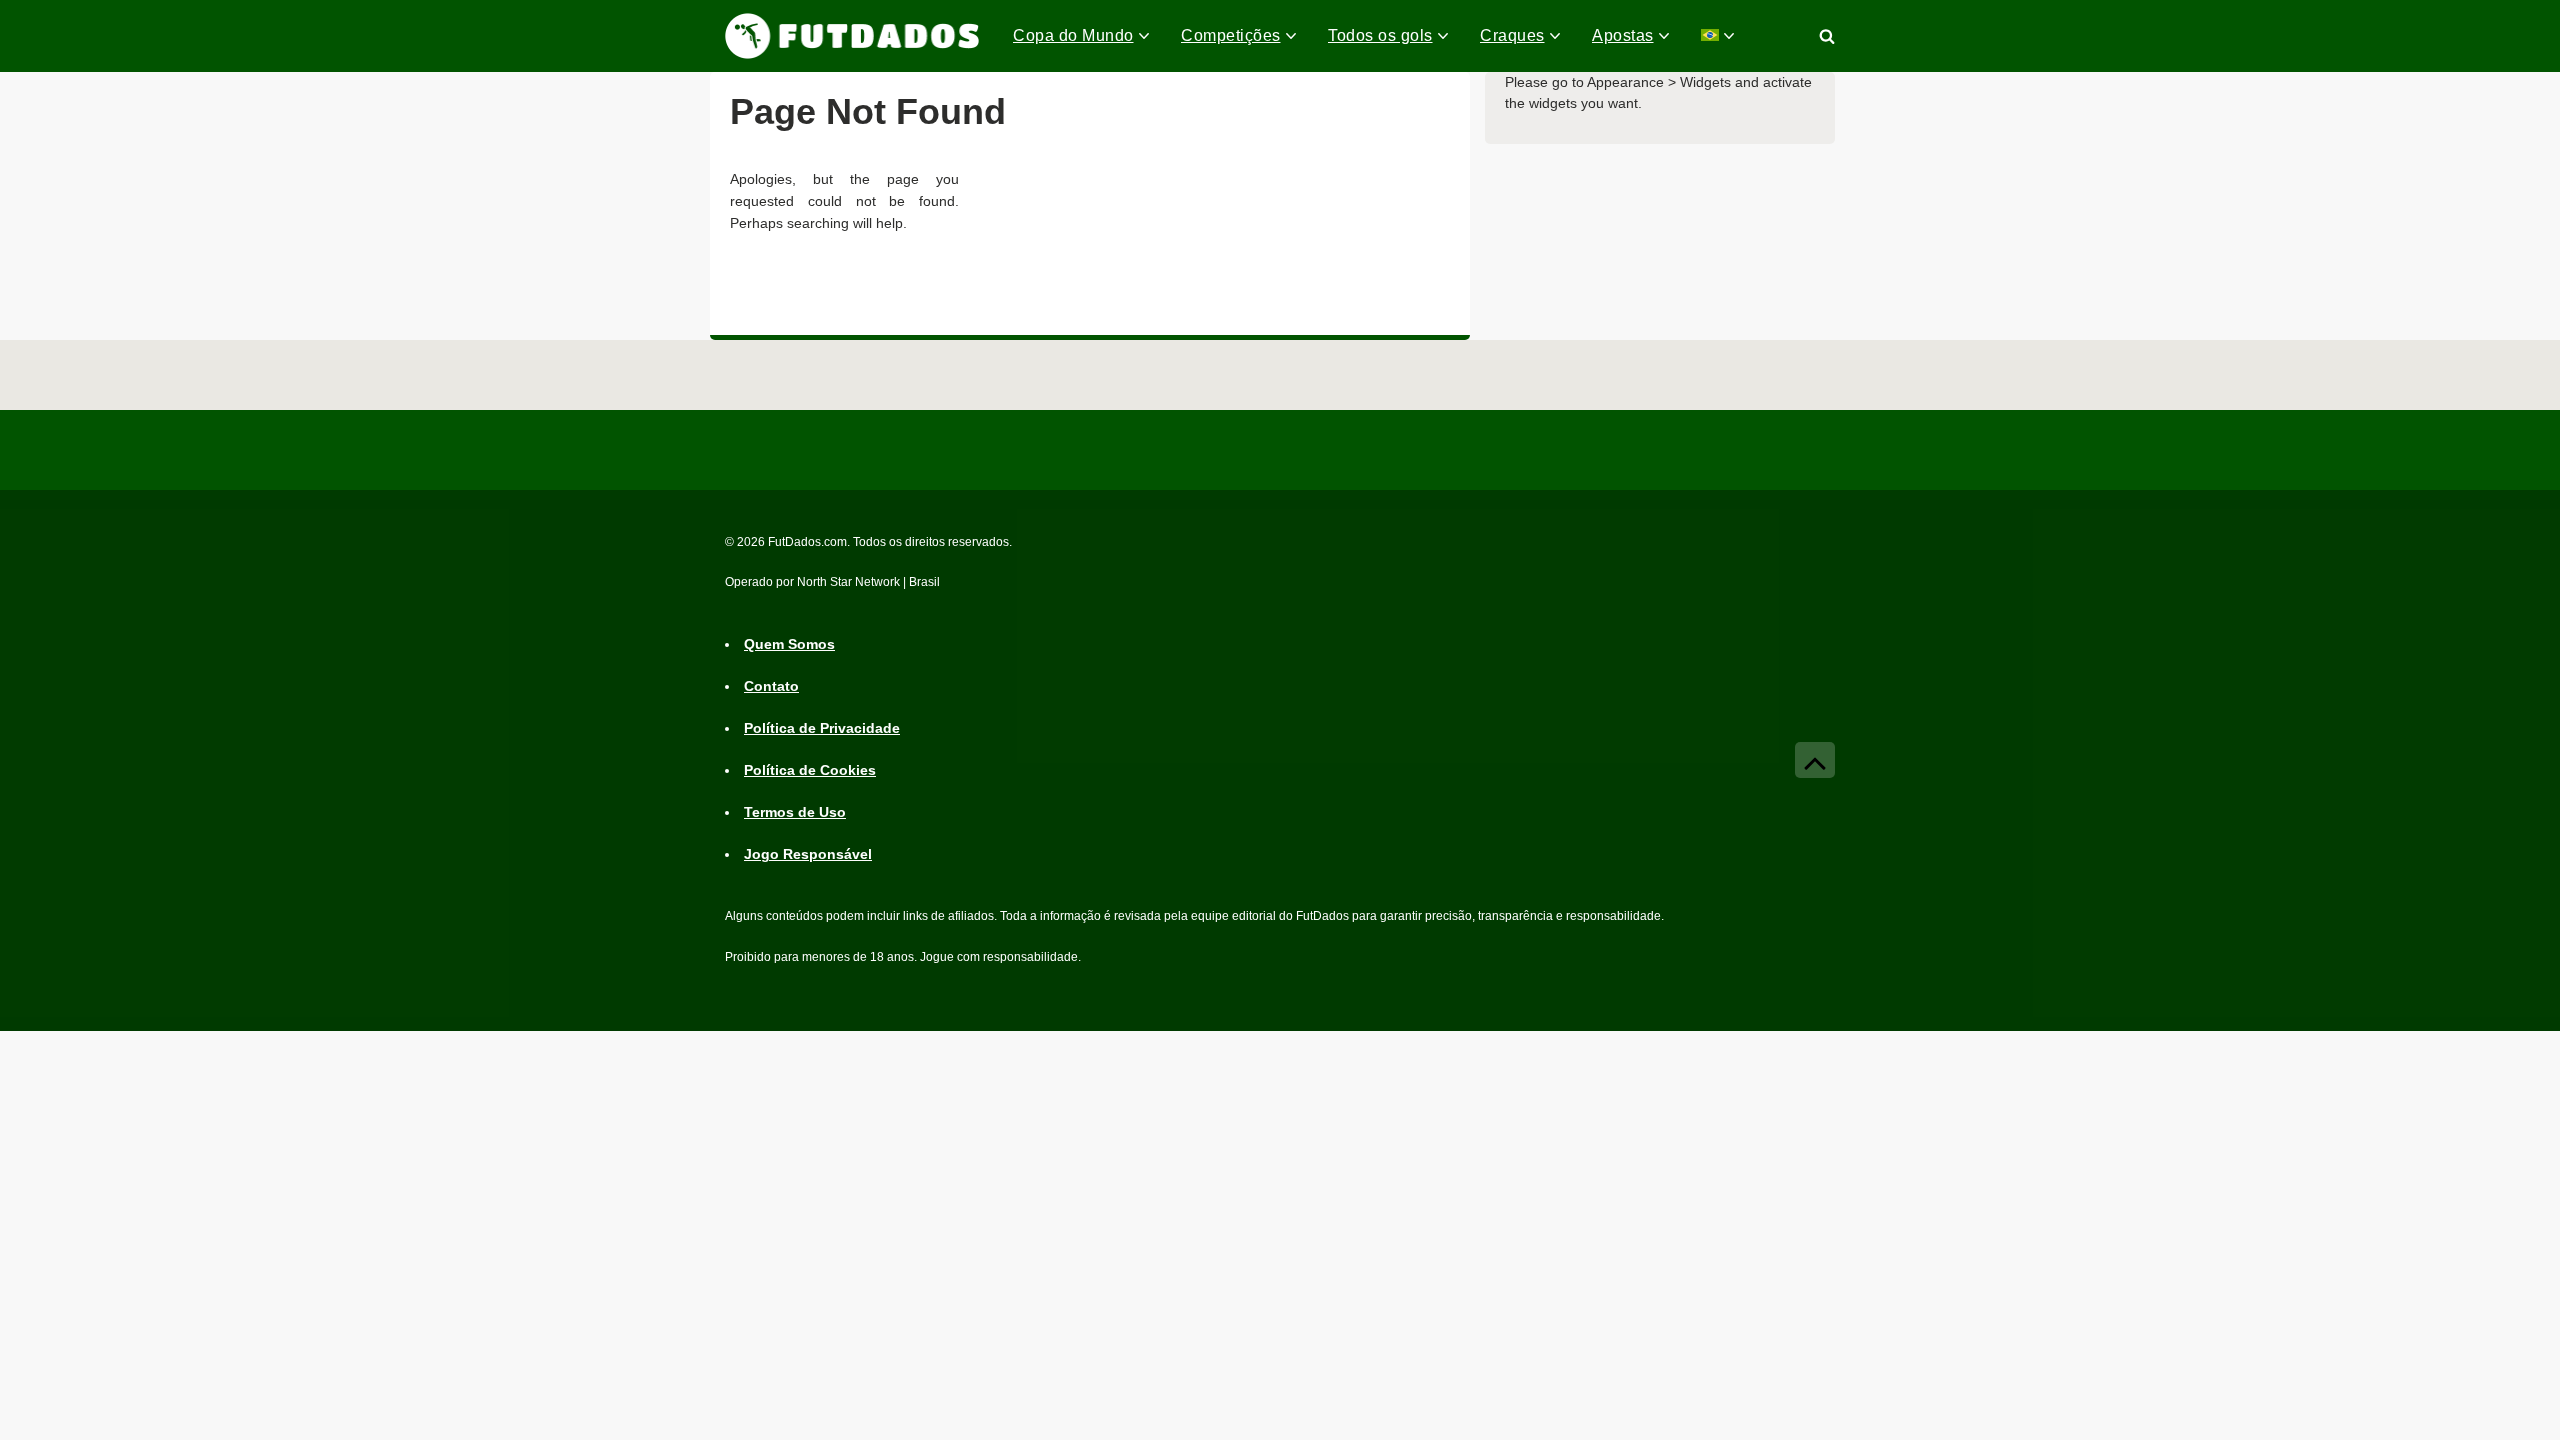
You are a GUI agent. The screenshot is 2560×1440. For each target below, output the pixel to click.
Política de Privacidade (822, 728)
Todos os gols (1380, 35)
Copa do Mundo (1073, 35)
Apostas (1623, 35)
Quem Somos (789, 644)
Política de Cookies (810, 770)
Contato (771, 686)
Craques (1512, 35)
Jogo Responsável (808, 854)
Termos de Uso (795, 812)
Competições (1231, 35)
